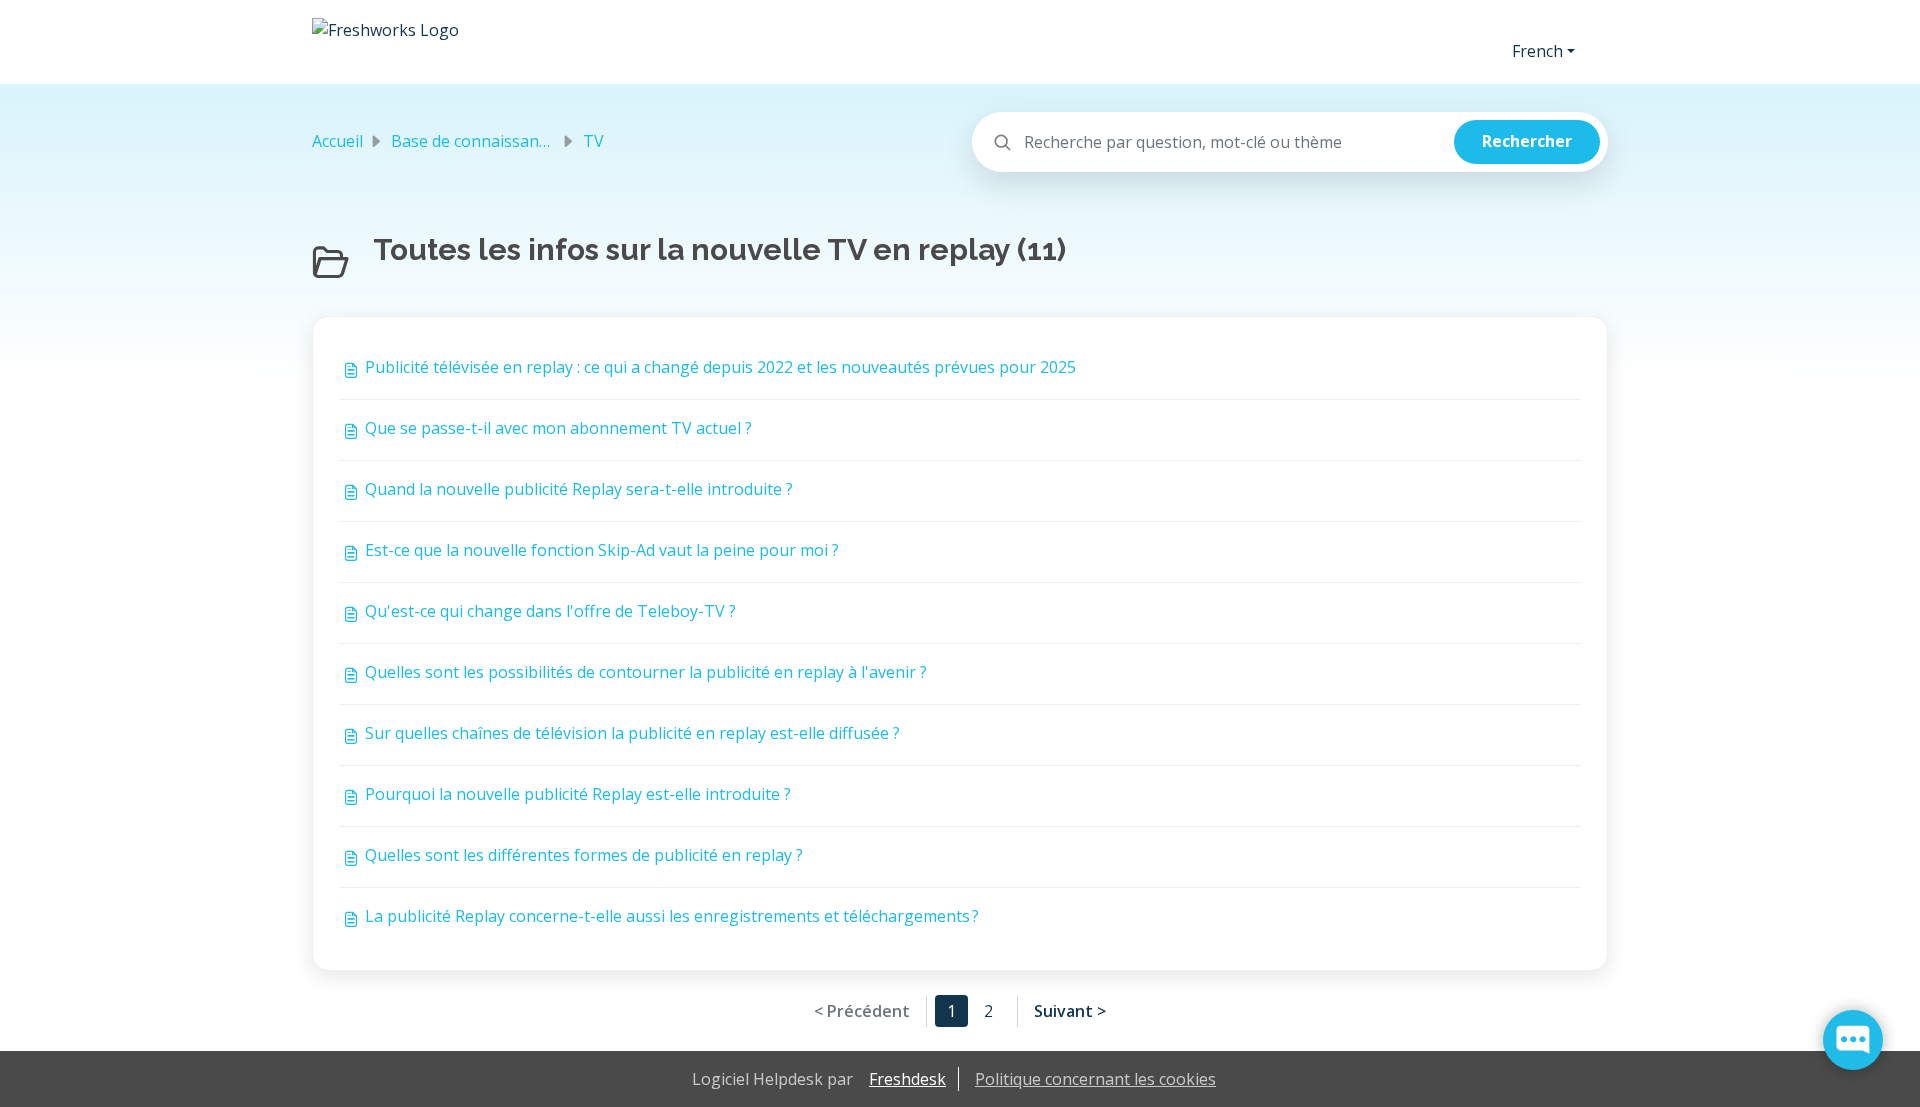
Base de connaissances (477, 141)
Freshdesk (907, 1079)
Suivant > (1070, 1011)
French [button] (1537, 51)
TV (593, 141)
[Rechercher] (1527, 142)
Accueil (337, 141)
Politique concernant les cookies (1095, 1079)
